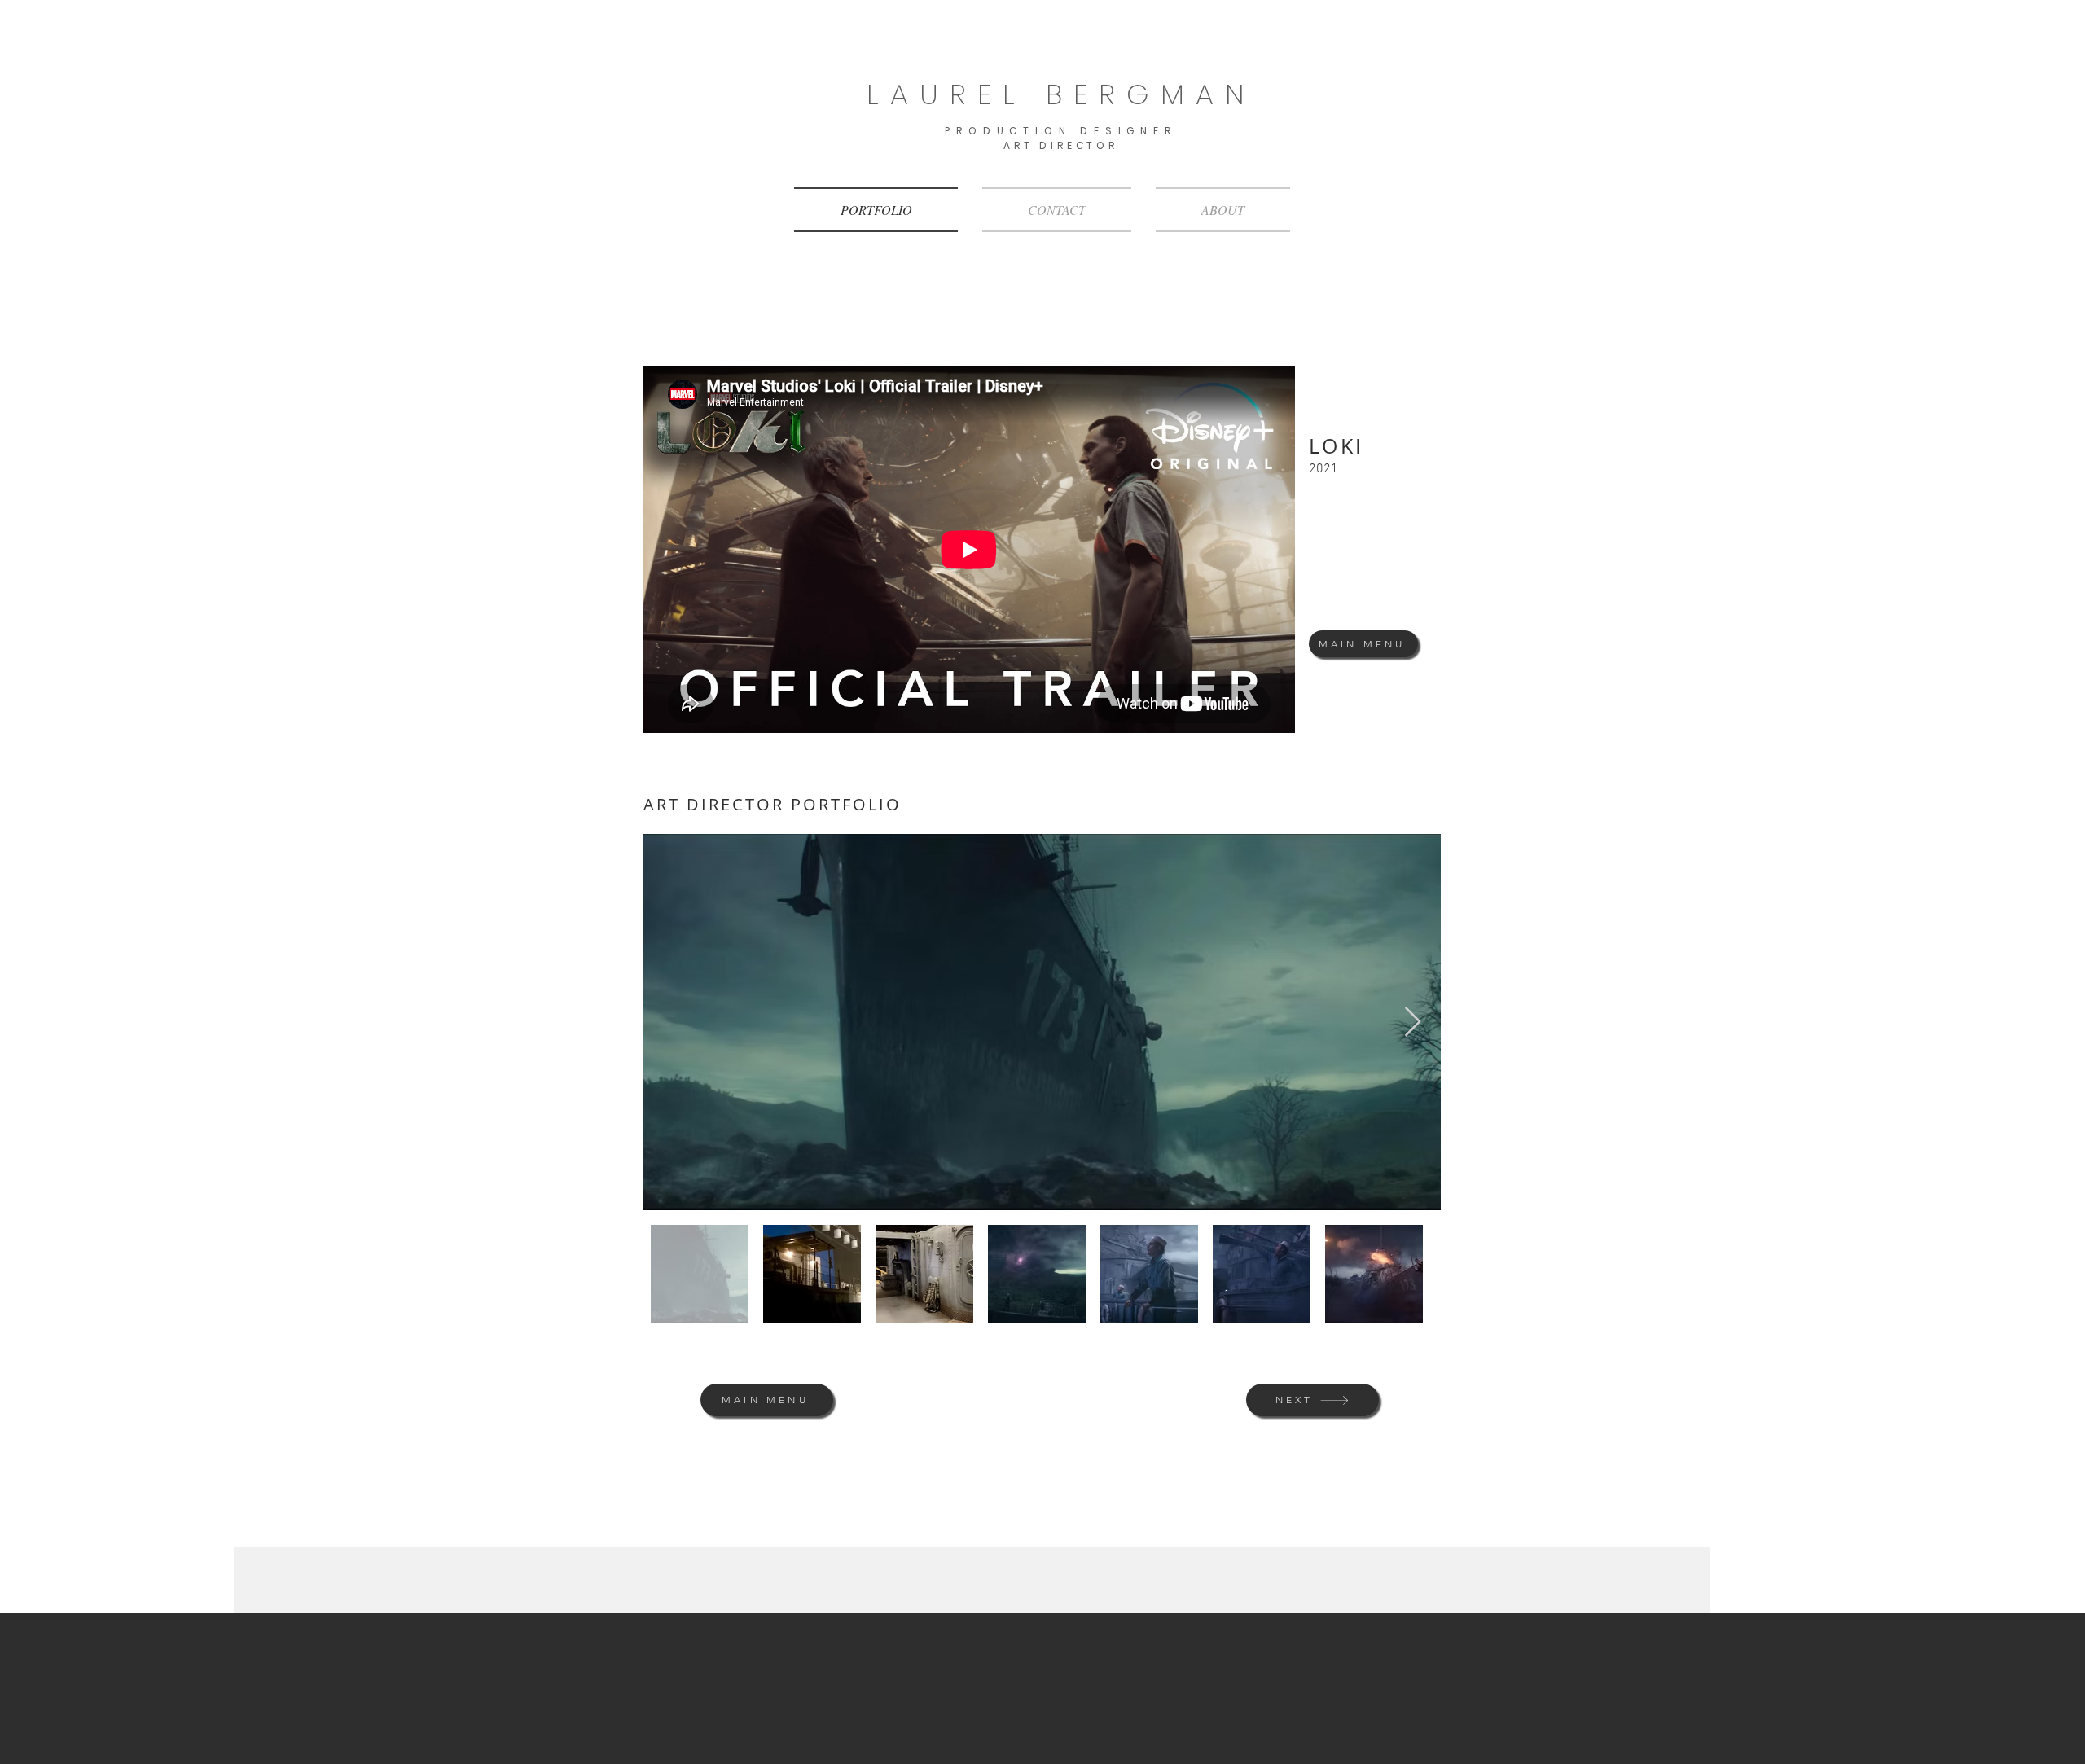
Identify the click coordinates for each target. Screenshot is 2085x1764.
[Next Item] (1413, 1022)
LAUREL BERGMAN (1061, 94)
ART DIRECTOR (1061, 145)
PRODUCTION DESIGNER (1060, 131)
